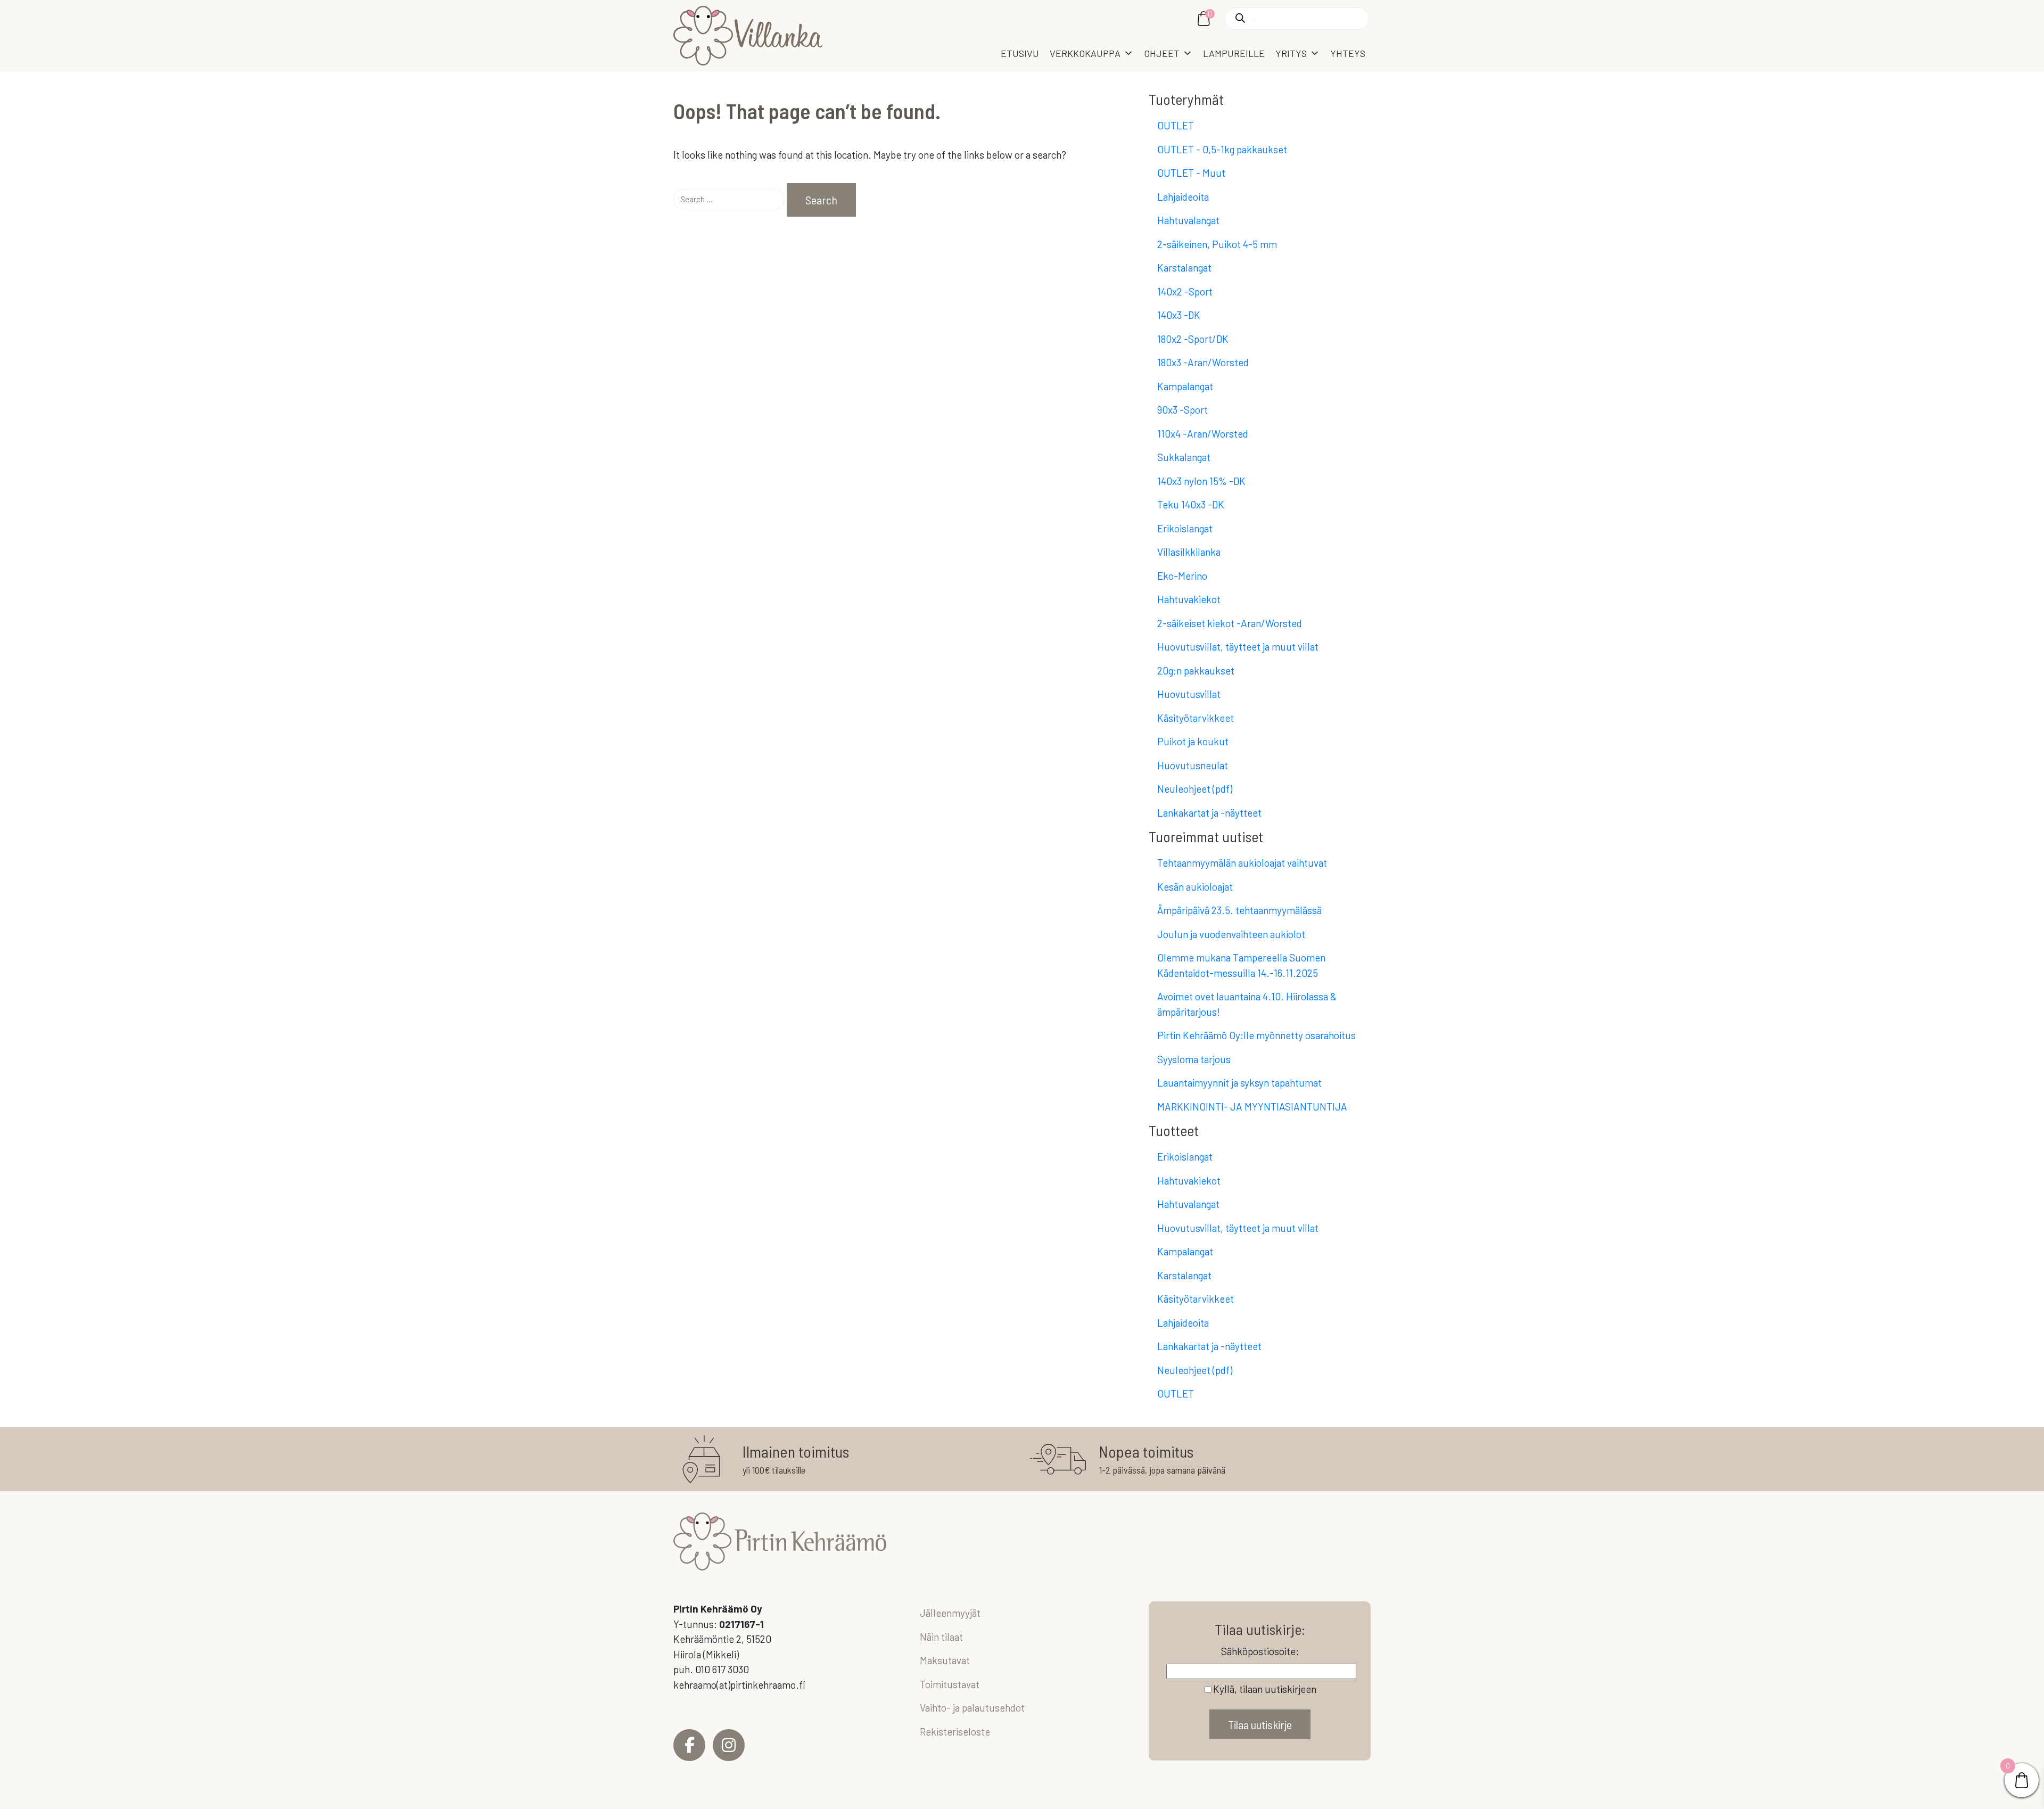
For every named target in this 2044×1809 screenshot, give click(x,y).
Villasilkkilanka (1189, 552)
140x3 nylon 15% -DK (1201, 481)
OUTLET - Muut (1191, 173)
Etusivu (1020, 53)
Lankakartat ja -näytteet (1209, 813)
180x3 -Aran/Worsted (1203, 362)
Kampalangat (1185, 386)
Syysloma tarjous (1194, 1059)
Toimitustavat (950, 1684)
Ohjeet (1162, 53)
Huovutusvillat (1189, 694)
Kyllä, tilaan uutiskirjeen (1265, 1689)
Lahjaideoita (1183, 197)
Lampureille (1234, 53)
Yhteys (1348, 53)
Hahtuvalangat (1188, 220)
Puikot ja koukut (1193, 741)
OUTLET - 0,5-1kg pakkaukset (1222, 149)
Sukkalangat (1184, 457)
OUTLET (1176, 125)
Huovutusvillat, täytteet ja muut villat (1238, 647)
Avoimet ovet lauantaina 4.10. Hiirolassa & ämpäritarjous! (1247, 1004)
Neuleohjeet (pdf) (1195, 789)
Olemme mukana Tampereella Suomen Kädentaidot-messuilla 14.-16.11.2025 (1241, 965)
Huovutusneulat (1193, 765)
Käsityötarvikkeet (1196, 718)
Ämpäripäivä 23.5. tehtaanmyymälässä (1239, 910)
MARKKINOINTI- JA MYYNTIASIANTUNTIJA (1252, 1107)
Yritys (1291, 53)
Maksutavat (945, 1660)
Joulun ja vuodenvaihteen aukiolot (1231, 934)
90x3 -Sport (1182, 410)
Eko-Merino (1182, 576)
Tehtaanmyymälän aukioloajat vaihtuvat (1242, 863)
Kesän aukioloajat (1195, 887)
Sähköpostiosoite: (1260, 1651)
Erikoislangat (1185, 528)
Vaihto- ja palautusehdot (972, 1708)
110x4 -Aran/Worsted (1203, 434)
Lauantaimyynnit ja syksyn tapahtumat (1239, 1083)
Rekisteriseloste (955, 1732)
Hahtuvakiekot (1189, 599)
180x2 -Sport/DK (1193, 339)
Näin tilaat (941, 1637)
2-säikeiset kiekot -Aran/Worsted (1230, 623)
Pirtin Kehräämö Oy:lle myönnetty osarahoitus (1256, 1035)
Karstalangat (1184, 268)
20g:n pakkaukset (1196, 671)
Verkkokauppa (1085, 53)
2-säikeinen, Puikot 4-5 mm (1217, 244)
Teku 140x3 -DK (1191, 504)
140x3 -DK (1179, 315)
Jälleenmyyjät (950, 1613)
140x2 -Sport (1185, 291)
